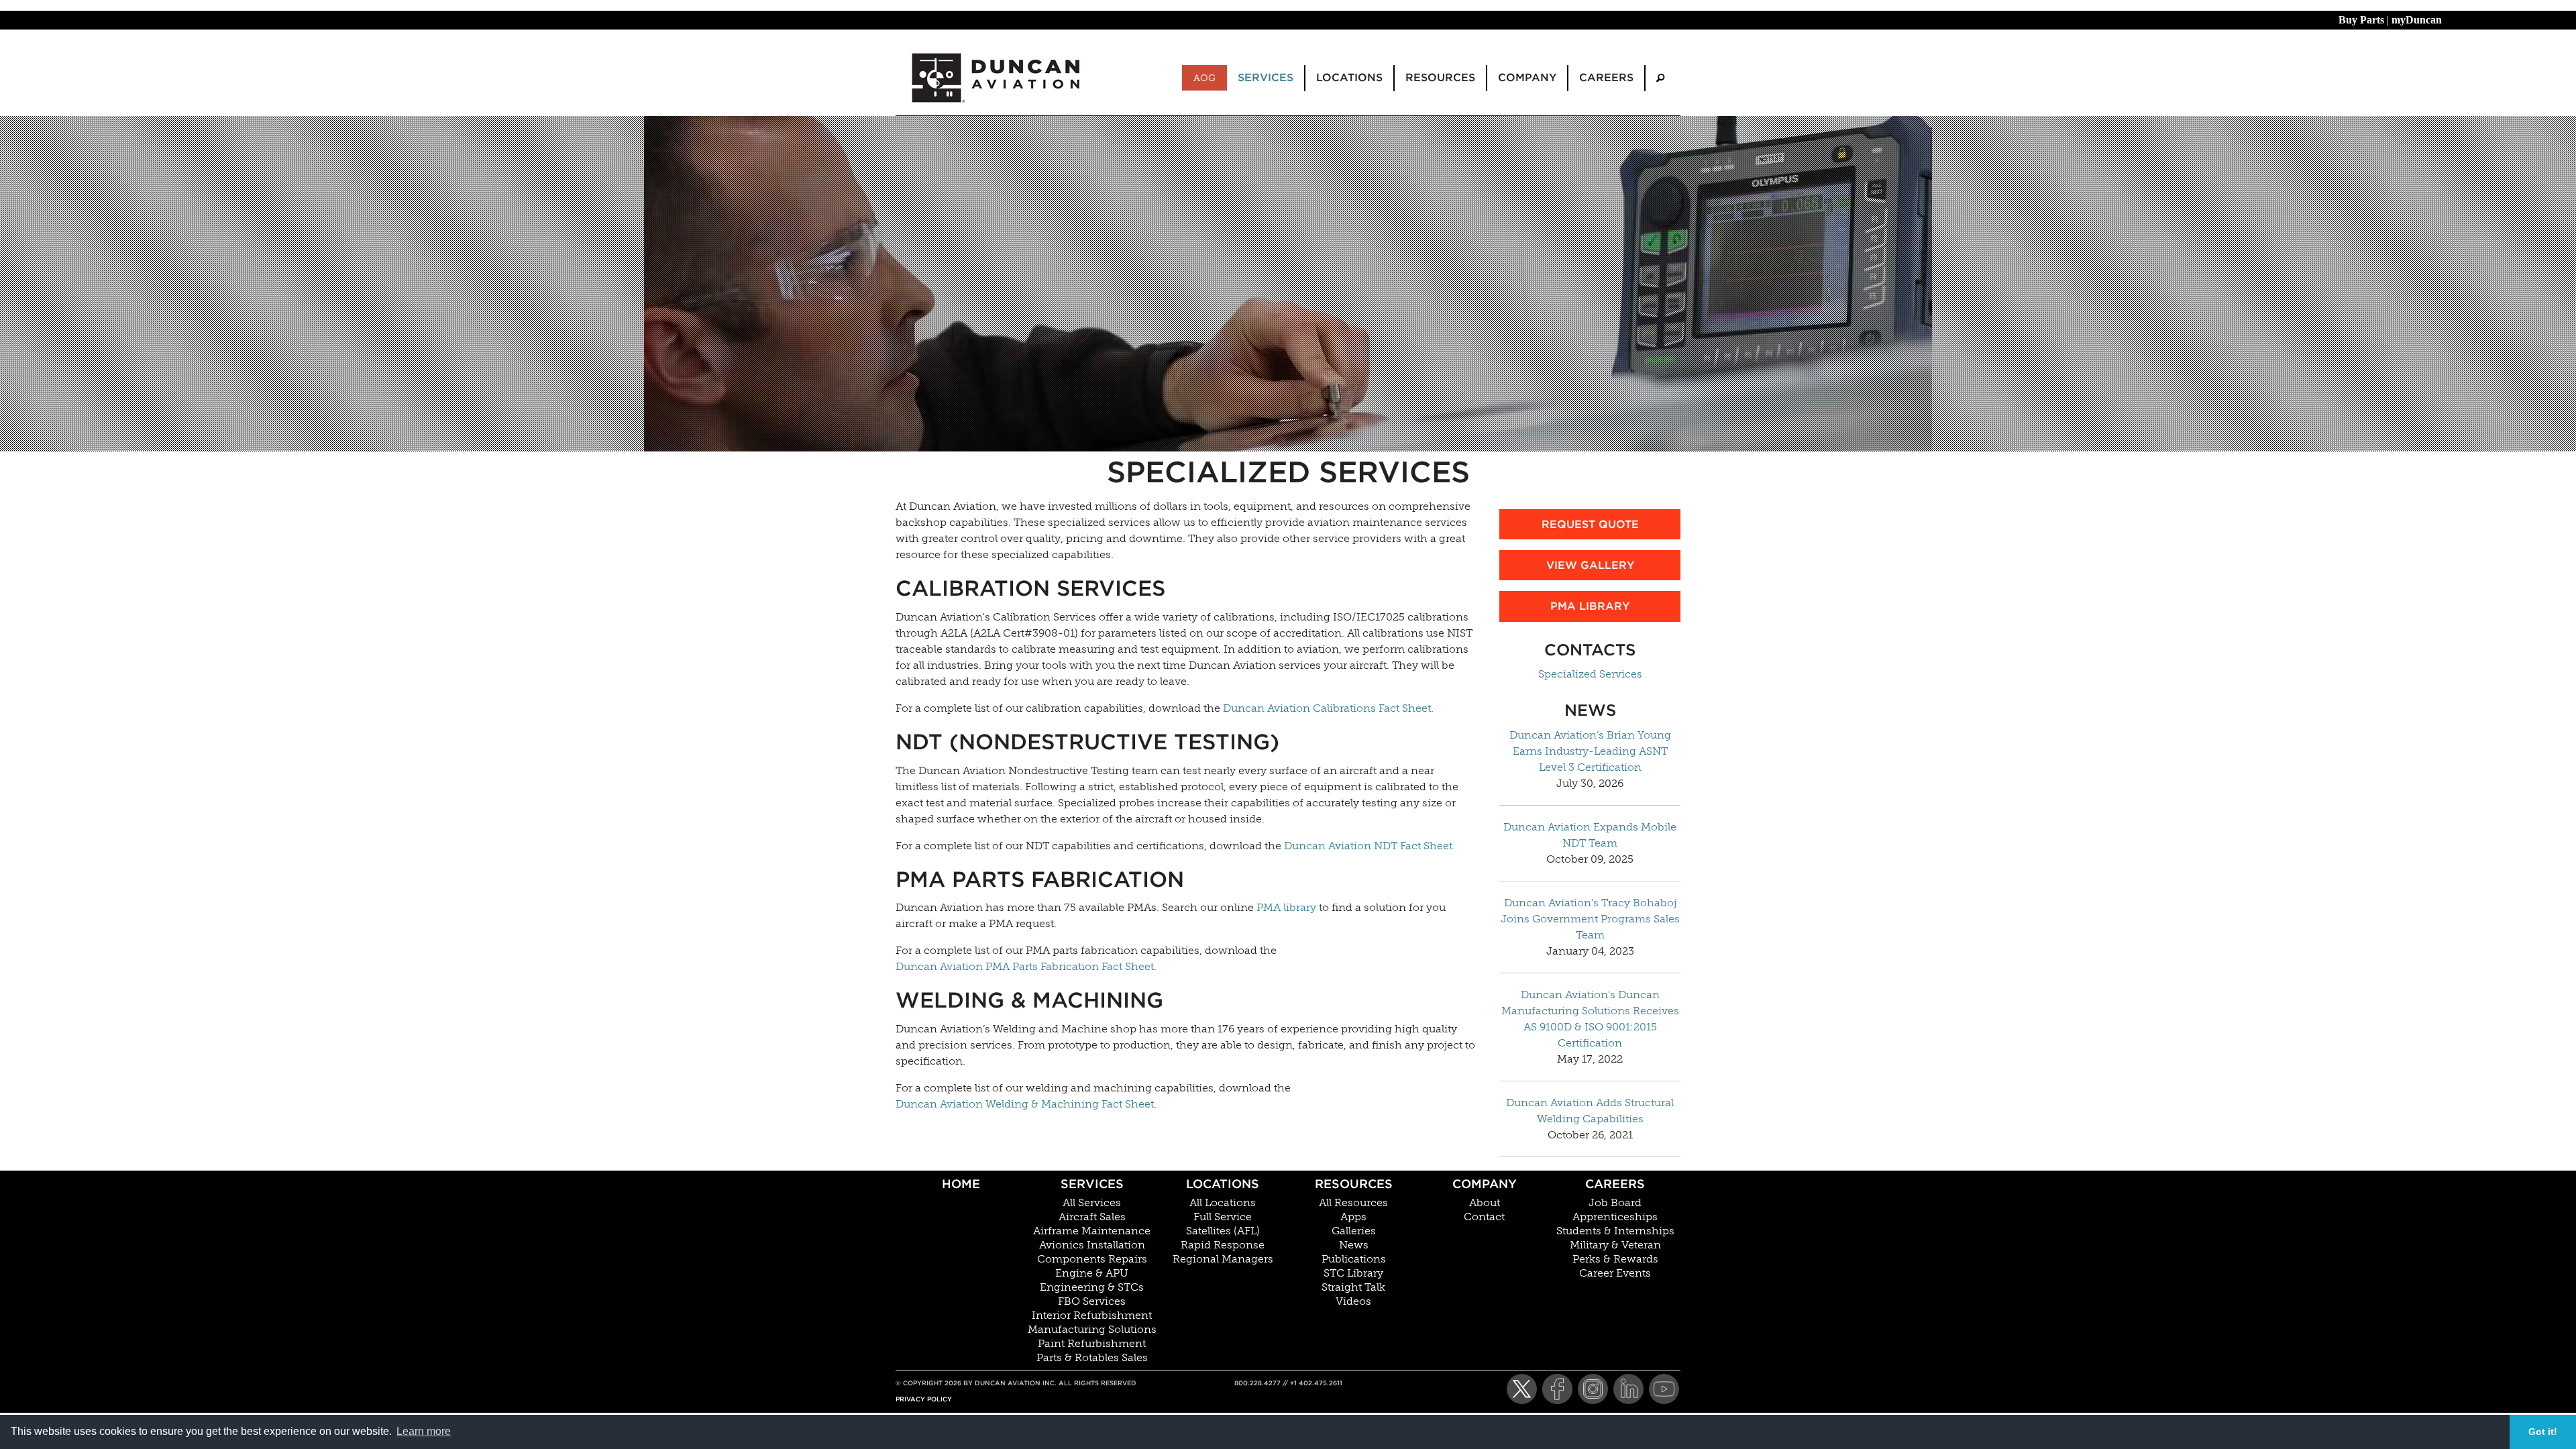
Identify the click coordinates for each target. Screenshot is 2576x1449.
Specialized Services (1590, 674)
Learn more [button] (424, 1431)
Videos (1353, 1301)
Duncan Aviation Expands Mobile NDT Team (1590, 835)
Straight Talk (1353, 1287)
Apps (1353, 1217)
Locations (1223, 1184)
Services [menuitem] (1266, 77)
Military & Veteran (1615, 1245)
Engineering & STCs (1092, 1287)
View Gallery (1590, 565)
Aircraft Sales (1092, 1217)
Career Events (1615, 1273)
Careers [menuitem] (1606, 77)
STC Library (1353, 1273)
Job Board (1615, 1203)
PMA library (1286, 907)
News (1354, 1245)
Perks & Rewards (1615, 1259)
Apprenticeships (1615, 1217)
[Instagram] (1593, 1389)
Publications (1354, 1259)
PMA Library (1590, 606)
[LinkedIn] (1628, 1389)
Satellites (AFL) (1223, 1231)
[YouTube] (1664, 1389)
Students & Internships (1615, 1231)
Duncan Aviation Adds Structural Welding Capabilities (1590, 1111)
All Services (1092, 1203)
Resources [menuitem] (1440, 77)
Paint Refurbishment (1092, 1344)
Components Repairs (1092, 1259)
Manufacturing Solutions (1092, 1330)
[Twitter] (1522, 1389)
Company (1485, 1184)
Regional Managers (1223, 1259)
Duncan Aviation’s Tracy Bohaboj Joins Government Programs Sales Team (1590, 919)
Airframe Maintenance (1092, 1231)
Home (961, 1184)
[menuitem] (1660, 78)
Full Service (1223, 1217)
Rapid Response (1223, 1245)
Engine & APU (1092, 1273)
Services (1092, 1184)
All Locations (1223, 1203)
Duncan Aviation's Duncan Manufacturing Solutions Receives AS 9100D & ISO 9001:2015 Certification (1590, 1019)
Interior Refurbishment (1092, 1316)
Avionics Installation (1092, 1245)
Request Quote (1590, 524)
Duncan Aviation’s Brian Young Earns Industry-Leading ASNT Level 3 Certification (1590, 751)
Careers (1615, 1184)
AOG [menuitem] (1204, 78)
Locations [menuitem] (1349, 77)
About (1485, 1203)
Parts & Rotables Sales (1092, 1358)
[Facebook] (1557, 1389)
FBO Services (1092, 1301)
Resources (1354, 1184)
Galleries (1354, 1231)
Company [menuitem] (1527, 77)
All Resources (1353, 1203)
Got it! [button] (2543, 1432)
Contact (1484, 1217)
